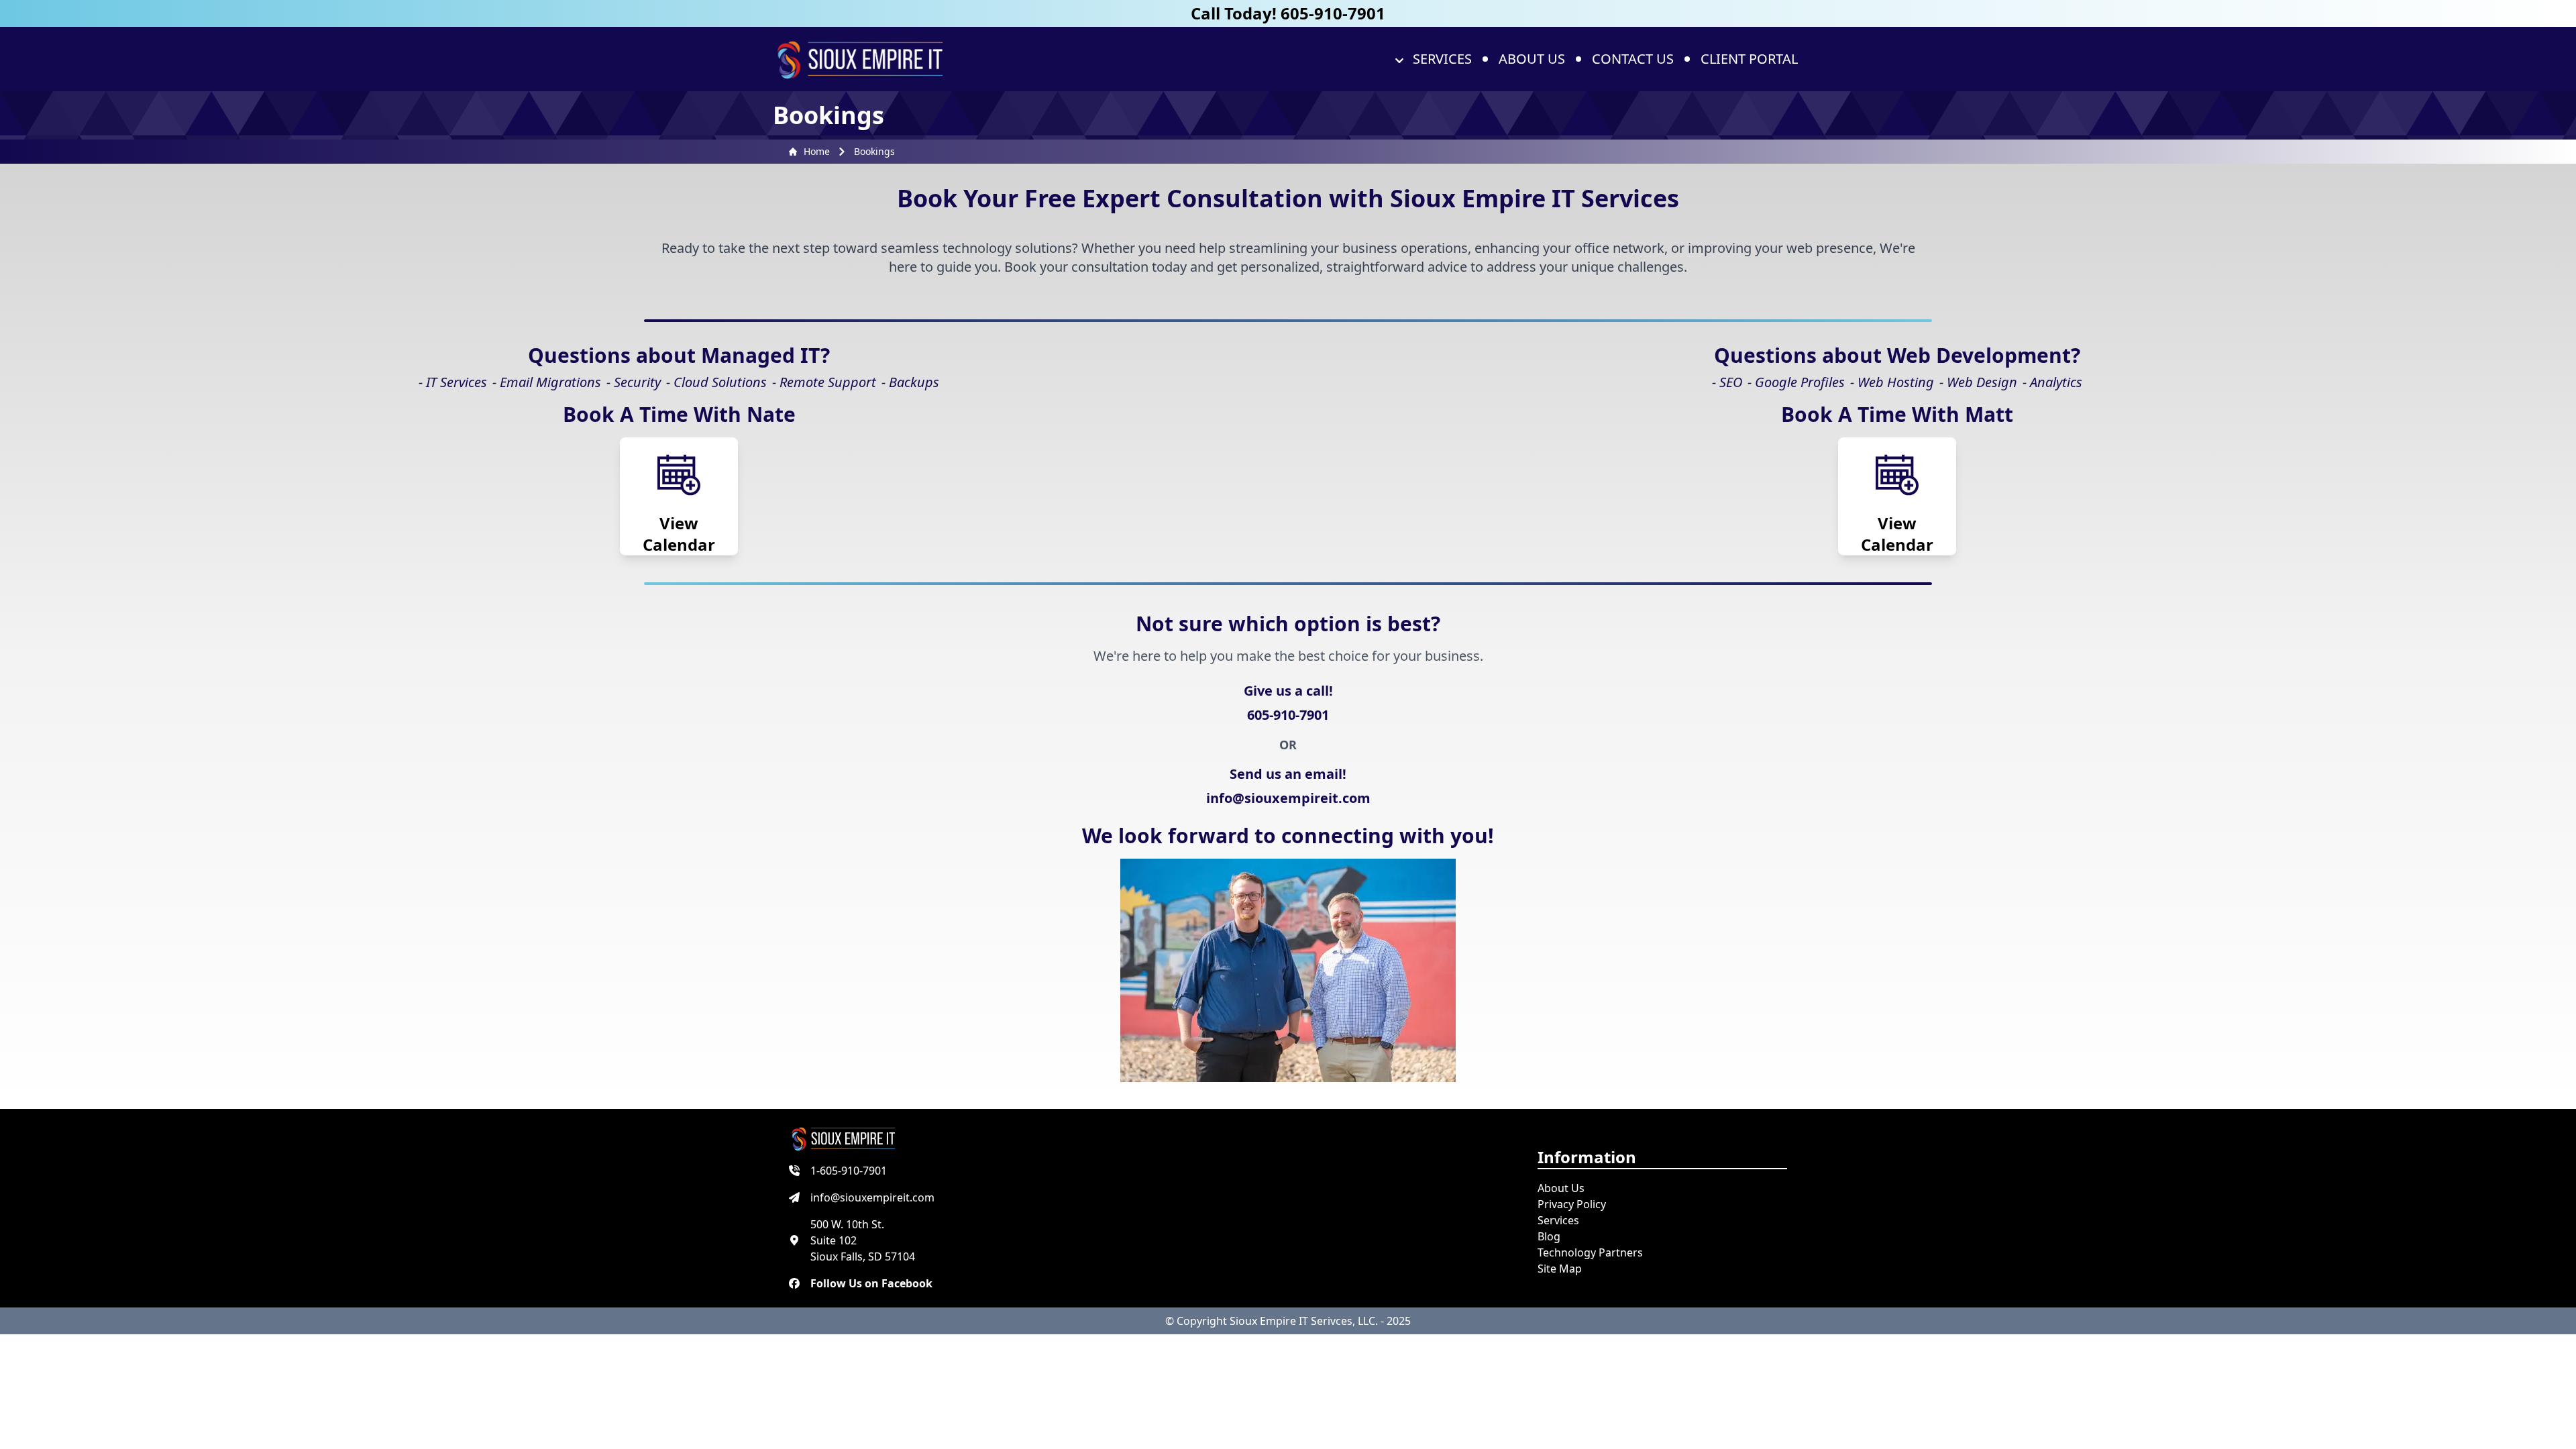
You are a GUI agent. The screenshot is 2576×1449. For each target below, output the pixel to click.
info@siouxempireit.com (1288, 798)
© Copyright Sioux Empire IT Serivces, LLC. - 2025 (1288, 1321)
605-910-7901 (1288, 715)
